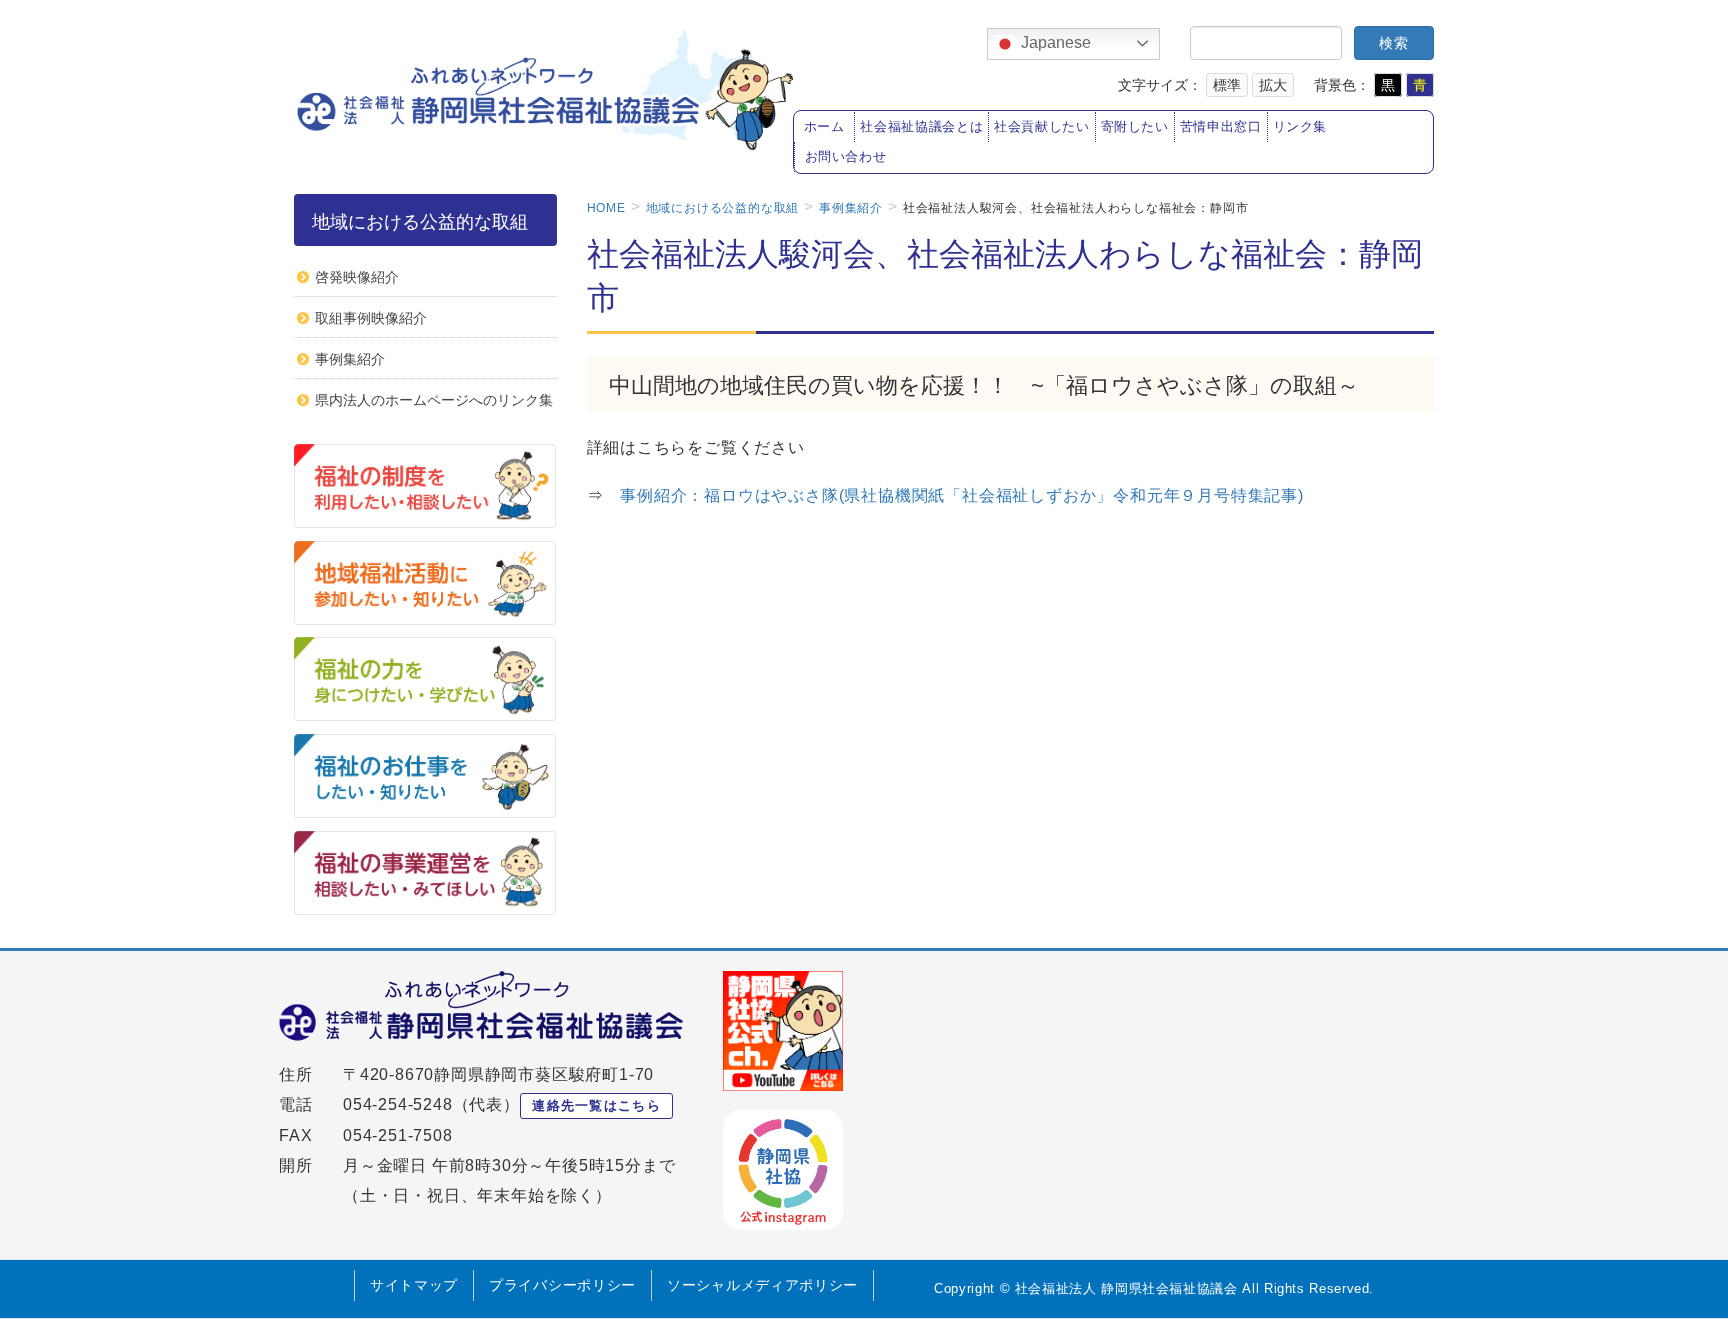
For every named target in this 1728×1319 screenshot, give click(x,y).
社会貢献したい (1041, 127)
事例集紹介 (350, 359)
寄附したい (1135, 127)
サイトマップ (414, 1285)
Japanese (1054, 42)
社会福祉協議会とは (921, 127)
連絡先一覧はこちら (596, 1105)
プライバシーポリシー (562, 1285)
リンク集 (1300, 127)
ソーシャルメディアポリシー (762, 1285)
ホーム (824, 127)
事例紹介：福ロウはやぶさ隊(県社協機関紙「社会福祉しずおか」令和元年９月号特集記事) (970, 495)
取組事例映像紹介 (371, 318)
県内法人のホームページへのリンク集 (434, 400)
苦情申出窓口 (1221, 127)
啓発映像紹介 (357, 277)
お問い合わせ (846, 157)
